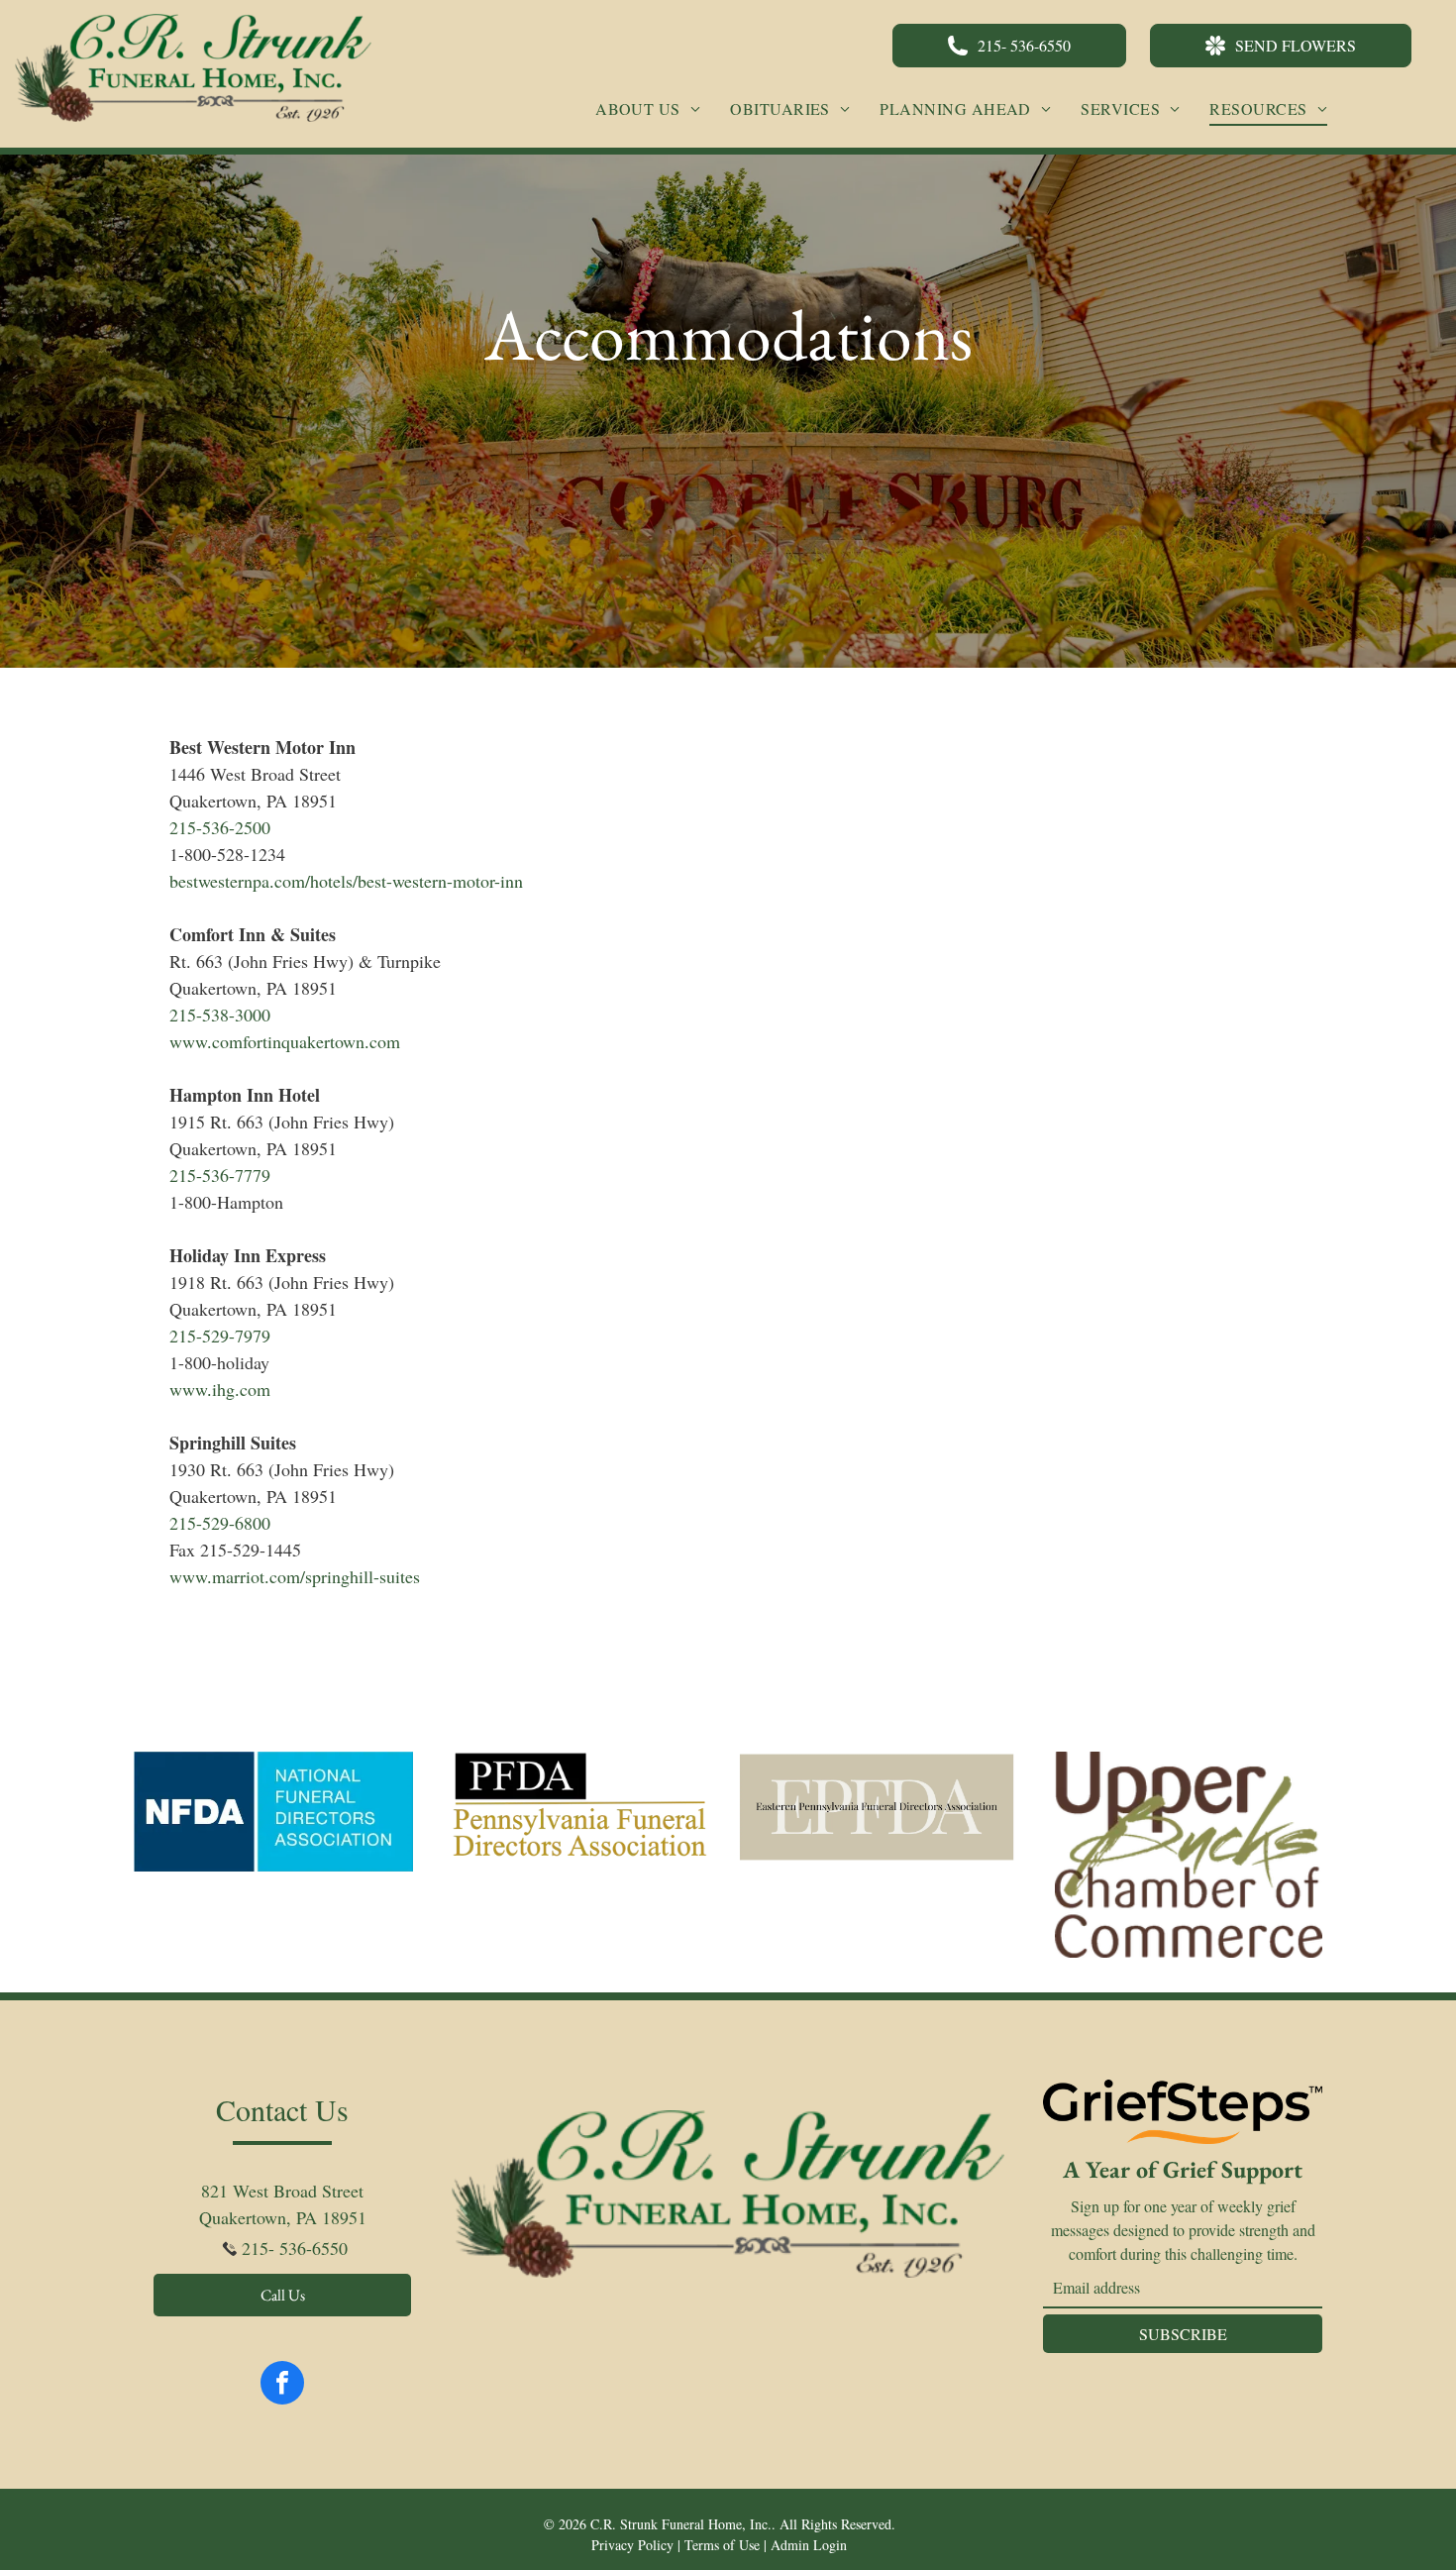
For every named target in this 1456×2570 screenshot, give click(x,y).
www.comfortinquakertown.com (285, 1041)
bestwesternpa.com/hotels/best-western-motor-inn (346, 881)
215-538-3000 (220, 1015)
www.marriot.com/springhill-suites (295, 1576)
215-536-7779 (220, 1175)
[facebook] (282, 2385)
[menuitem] (648, 109)
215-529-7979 (220, 1336)
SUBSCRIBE (1183, 2334)
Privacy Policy (632, 2545)
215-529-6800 (220, 1523)
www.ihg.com (220, 1389)
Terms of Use (722, 2545)
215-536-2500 (220, 827)
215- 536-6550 (295, 2248)
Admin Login (809, 2545)
